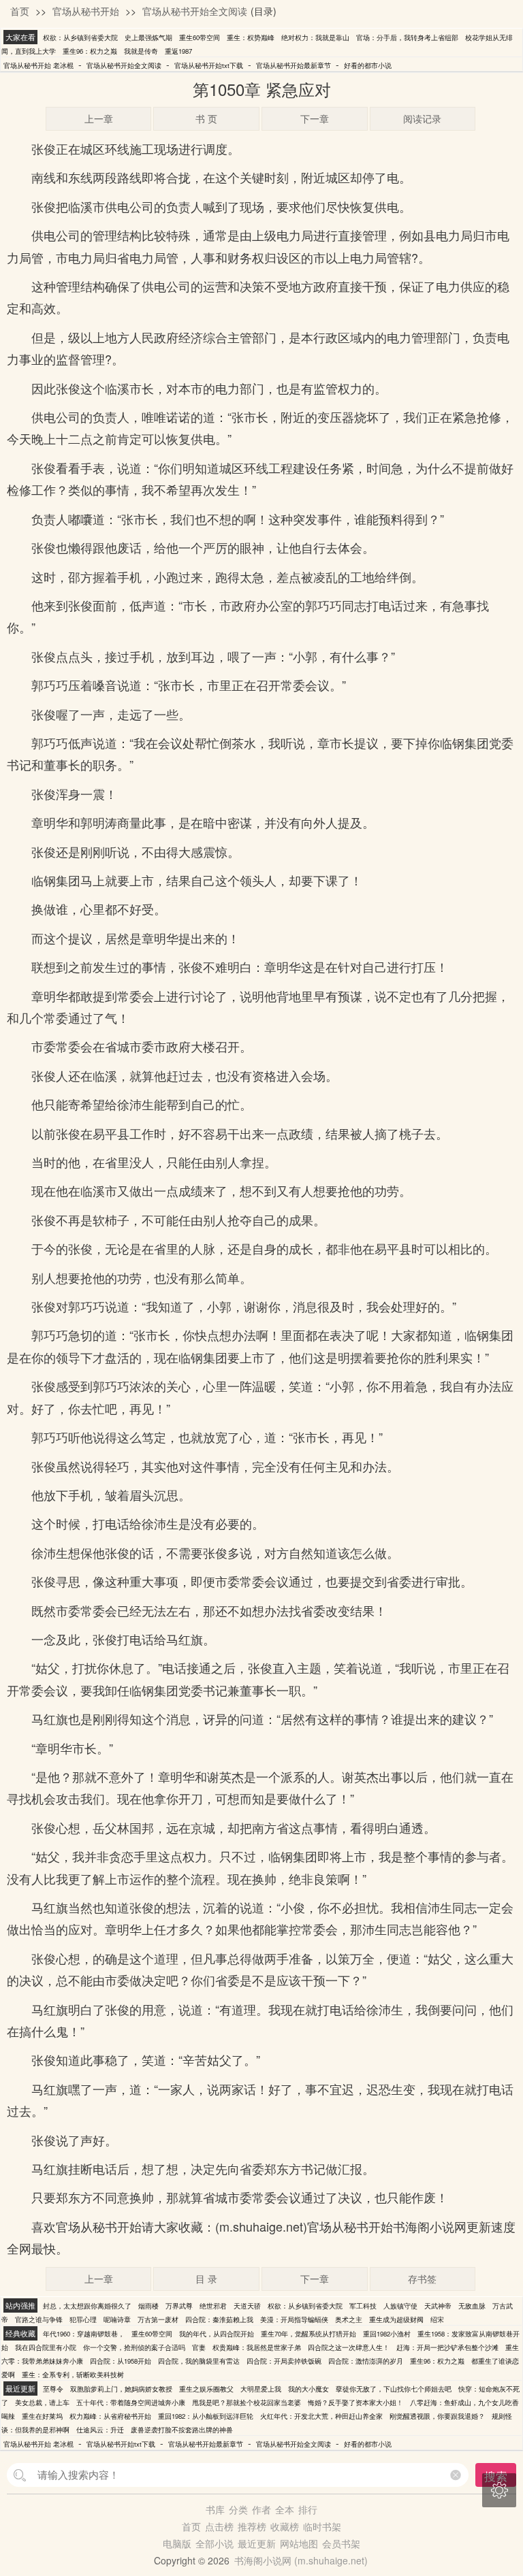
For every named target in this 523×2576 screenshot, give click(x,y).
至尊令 (53, 2389)
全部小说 (215, 2543)
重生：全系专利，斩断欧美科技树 (73, 2375)
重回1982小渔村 (387, 2334)
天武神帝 (438, 2306)
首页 (20, 11)
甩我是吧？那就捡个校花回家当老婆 (247, 2402)
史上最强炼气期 (148, 37)
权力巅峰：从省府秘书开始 (110, 2416)
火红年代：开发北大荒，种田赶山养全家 (321, 2416)
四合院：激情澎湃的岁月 (366, 2361)
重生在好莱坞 (42, 2416)
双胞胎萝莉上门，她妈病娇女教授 (121, 2389)
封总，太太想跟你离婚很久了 (87, 2306)
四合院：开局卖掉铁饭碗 (284, 2361)
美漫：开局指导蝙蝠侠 (294, 2319)
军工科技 (363, 2306)
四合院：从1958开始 (121, 2361)
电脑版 (177, 2543)
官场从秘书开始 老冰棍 (38, 65)
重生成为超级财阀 (396, 2319)
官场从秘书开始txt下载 (209, 65)
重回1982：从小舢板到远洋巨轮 (206, 2416)
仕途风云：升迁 (100, 2430)
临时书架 (322, 2526)
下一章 (315, 118)
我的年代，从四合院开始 (217, 2334)
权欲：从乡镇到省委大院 (80, 37)
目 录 (206, 2279)
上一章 (99, 118)
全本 (285, 2509)
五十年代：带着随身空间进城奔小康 (131, 2402)
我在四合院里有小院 (46, 2347)
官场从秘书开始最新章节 (294, 65)
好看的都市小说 (368, 65)
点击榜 (219, 2526)
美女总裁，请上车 (42, 2402)
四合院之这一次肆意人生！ (349, 2347)
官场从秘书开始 (86, 11)
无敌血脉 (472, 2306)
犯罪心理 (83, 2319)
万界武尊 (179, 2306)
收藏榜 (285, 2526)
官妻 (199, 2347)
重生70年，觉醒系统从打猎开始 (308, 2334)
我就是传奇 (141, 51)
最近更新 (257, 2543)
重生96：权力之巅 (90, 51)
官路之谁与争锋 (39, 2319)
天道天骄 (247, 2306)
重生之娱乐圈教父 (206, 2389)
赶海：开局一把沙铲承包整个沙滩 (447, 2347)
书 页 (206, 118)
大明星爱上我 (261, 2389)
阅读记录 (422, 118)
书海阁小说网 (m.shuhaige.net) (301, 2560)
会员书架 (341, 2543)
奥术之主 (349, 2319)
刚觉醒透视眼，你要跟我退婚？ (437, 2416)
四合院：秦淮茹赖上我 (219, 2319)
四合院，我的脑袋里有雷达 (199, 2361)
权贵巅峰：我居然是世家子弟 (257, 2347)
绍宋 (437, 2319)
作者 (261, 2509)
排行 (308, 2509)
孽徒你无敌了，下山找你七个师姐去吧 (394, 2389)
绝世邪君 (213, 2306)
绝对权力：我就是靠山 (315, 37)
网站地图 (299, 2543)
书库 (215, 2509)
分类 (238, 2509)
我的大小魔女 (308, 2389)
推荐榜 (252, 2526)
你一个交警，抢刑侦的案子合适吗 (134, 2347)
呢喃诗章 (117, 2319)
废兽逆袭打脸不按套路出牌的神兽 (182, 2430)
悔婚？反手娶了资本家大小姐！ (355, 2402)
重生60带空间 (200, 37)
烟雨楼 (148, 2306)
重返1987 (178, 51)
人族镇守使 (400, 2306)
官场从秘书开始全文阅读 (195, 11)
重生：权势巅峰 (251, 37)
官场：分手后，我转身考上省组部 (407, 37)
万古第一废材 (158, 2319)
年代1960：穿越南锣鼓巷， (84, 2334)
